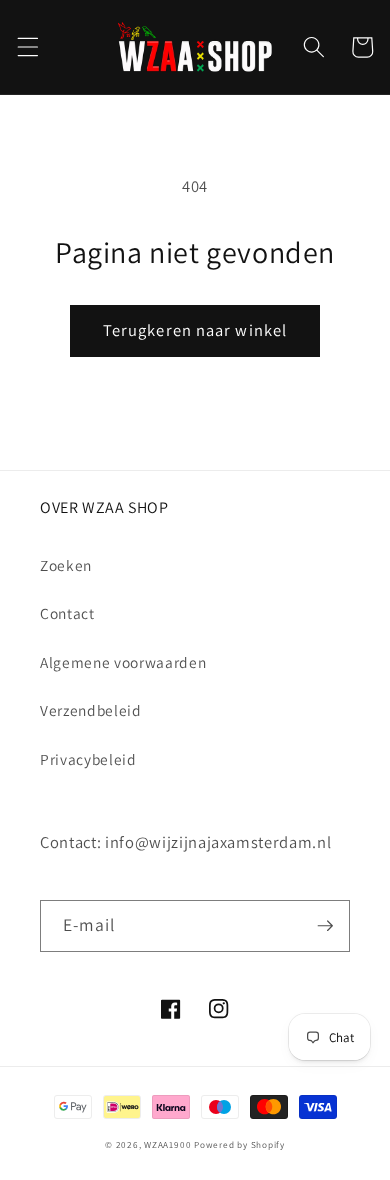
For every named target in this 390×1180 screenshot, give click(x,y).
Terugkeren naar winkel (195, 330)
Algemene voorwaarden (123, 662)
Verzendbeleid (91, 710)
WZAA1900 (167, 1145)
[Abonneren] (325, 926)
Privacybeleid (88, 759)
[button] (27, 47)
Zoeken (66, 565)
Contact (67, 613)
